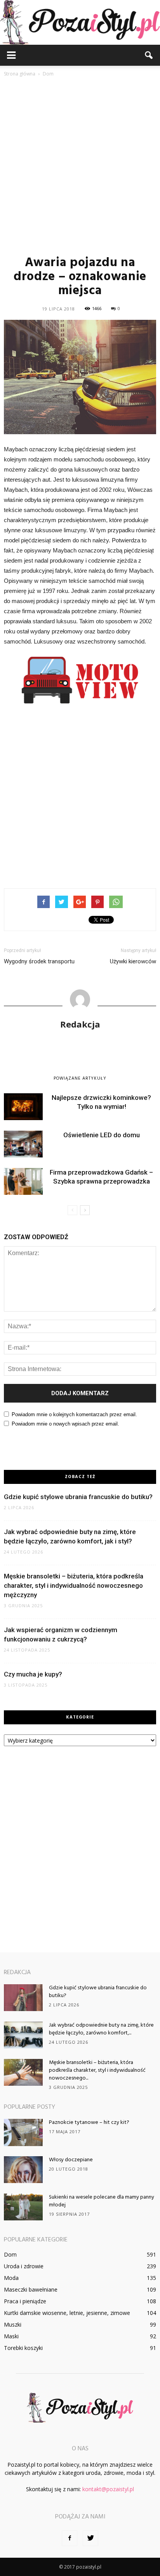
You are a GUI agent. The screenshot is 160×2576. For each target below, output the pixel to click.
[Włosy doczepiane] (23, 2170)
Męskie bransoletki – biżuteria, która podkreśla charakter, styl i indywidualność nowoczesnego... (97, 2070)
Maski (11, 2336)
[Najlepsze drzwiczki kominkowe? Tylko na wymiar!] (23, 1107)
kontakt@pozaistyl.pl (108, 2489)
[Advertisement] (80, 166)
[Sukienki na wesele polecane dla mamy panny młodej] (23, 2207)
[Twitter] (90, 2538)
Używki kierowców (133, 961)
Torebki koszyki (23, 2348)
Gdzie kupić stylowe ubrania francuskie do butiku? (78, 1497)
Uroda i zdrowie (24, 2266)
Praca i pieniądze (25, 2301)
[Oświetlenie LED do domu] (23, 1144)
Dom (10, 2254)
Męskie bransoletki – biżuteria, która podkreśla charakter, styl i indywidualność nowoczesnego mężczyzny (74, 1585)
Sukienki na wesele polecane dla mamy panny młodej (102, 2201)
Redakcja (80, 1024)
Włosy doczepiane (71, 2160)
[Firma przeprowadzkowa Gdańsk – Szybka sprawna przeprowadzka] (23, 1181)
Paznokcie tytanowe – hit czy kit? (89, 2123)
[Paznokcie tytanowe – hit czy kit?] (23, 2132)
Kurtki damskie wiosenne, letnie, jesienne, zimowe (67, 2313)
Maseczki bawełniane (31, 2289)
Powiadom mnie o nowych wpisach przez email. (65, 1424)
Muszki (13, 2324)
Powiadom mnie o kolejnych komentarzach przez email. (74, 1414)
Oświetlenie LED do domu (102, 1135)
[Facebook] (70, 2538)
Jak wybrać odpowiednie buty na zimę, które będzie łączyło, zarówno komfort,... (101, 2029)
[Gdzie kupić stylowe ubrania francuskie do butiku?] (23, 1998)
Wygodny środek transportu (39, 961)
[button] (149, 55)
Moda (11, 2278)
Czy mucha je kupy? (33, 1674)
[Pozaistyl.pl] (80, 22)
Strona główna (20, 74)
